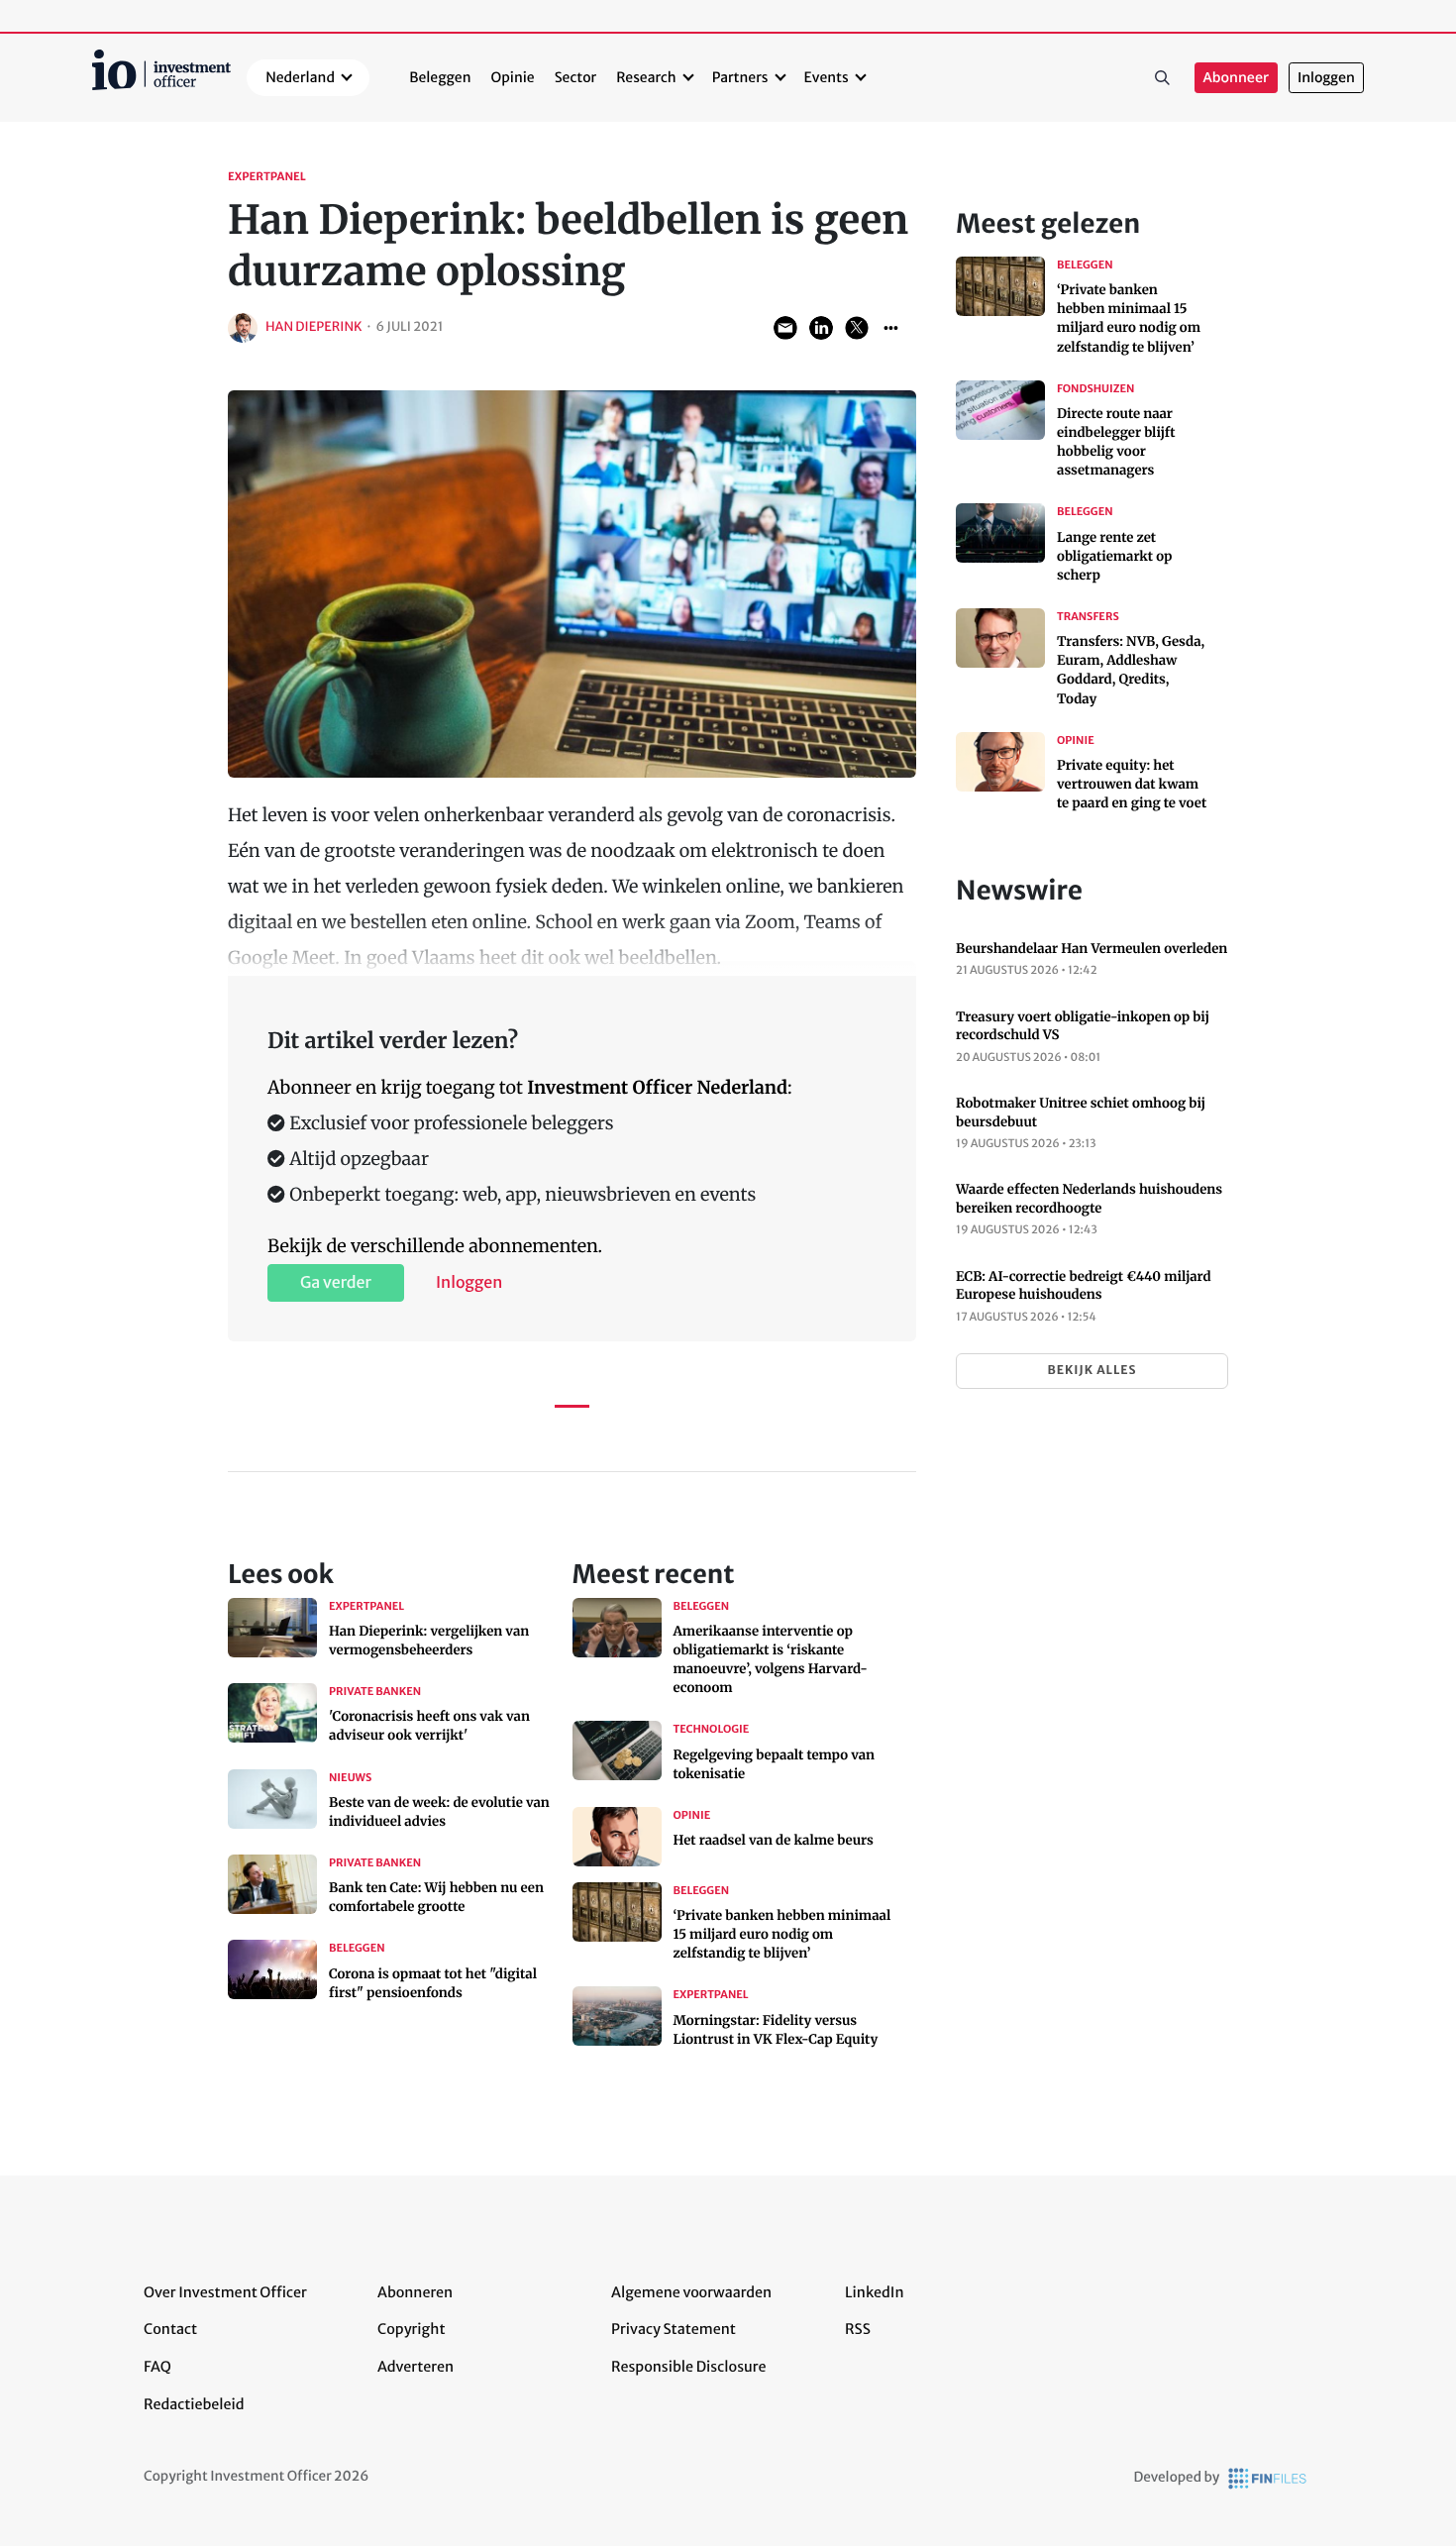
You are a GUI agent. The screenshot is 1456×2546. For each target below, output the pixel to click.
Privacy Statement (674, 2329)
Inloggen (1326, 78)
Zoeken (1163, 78)
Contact (170, 2329)
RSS (858, 2329)
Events (827, 77)
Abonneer (1236, 78)
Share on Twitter (857, 328)
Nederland (300, 77)
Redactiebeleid (194, 2404)
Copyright (411, 2329)
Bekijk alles (1092, 1371)
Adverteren (416, 2367)
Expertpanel (267, 177)
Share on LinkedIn (821, 328)
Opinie (513, 77)
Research (646, 77)
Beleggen (440, 77)
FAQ (157, 2367)
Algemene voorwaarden (691, 2292)
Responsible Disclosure (689, 2367)
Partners (740, 77)
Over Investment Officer (225, 2292)
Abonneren (415, 2292)
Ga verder (336, 1283)
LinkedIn (875, 2292)
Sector (576, 77)
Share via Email (785, 328)
